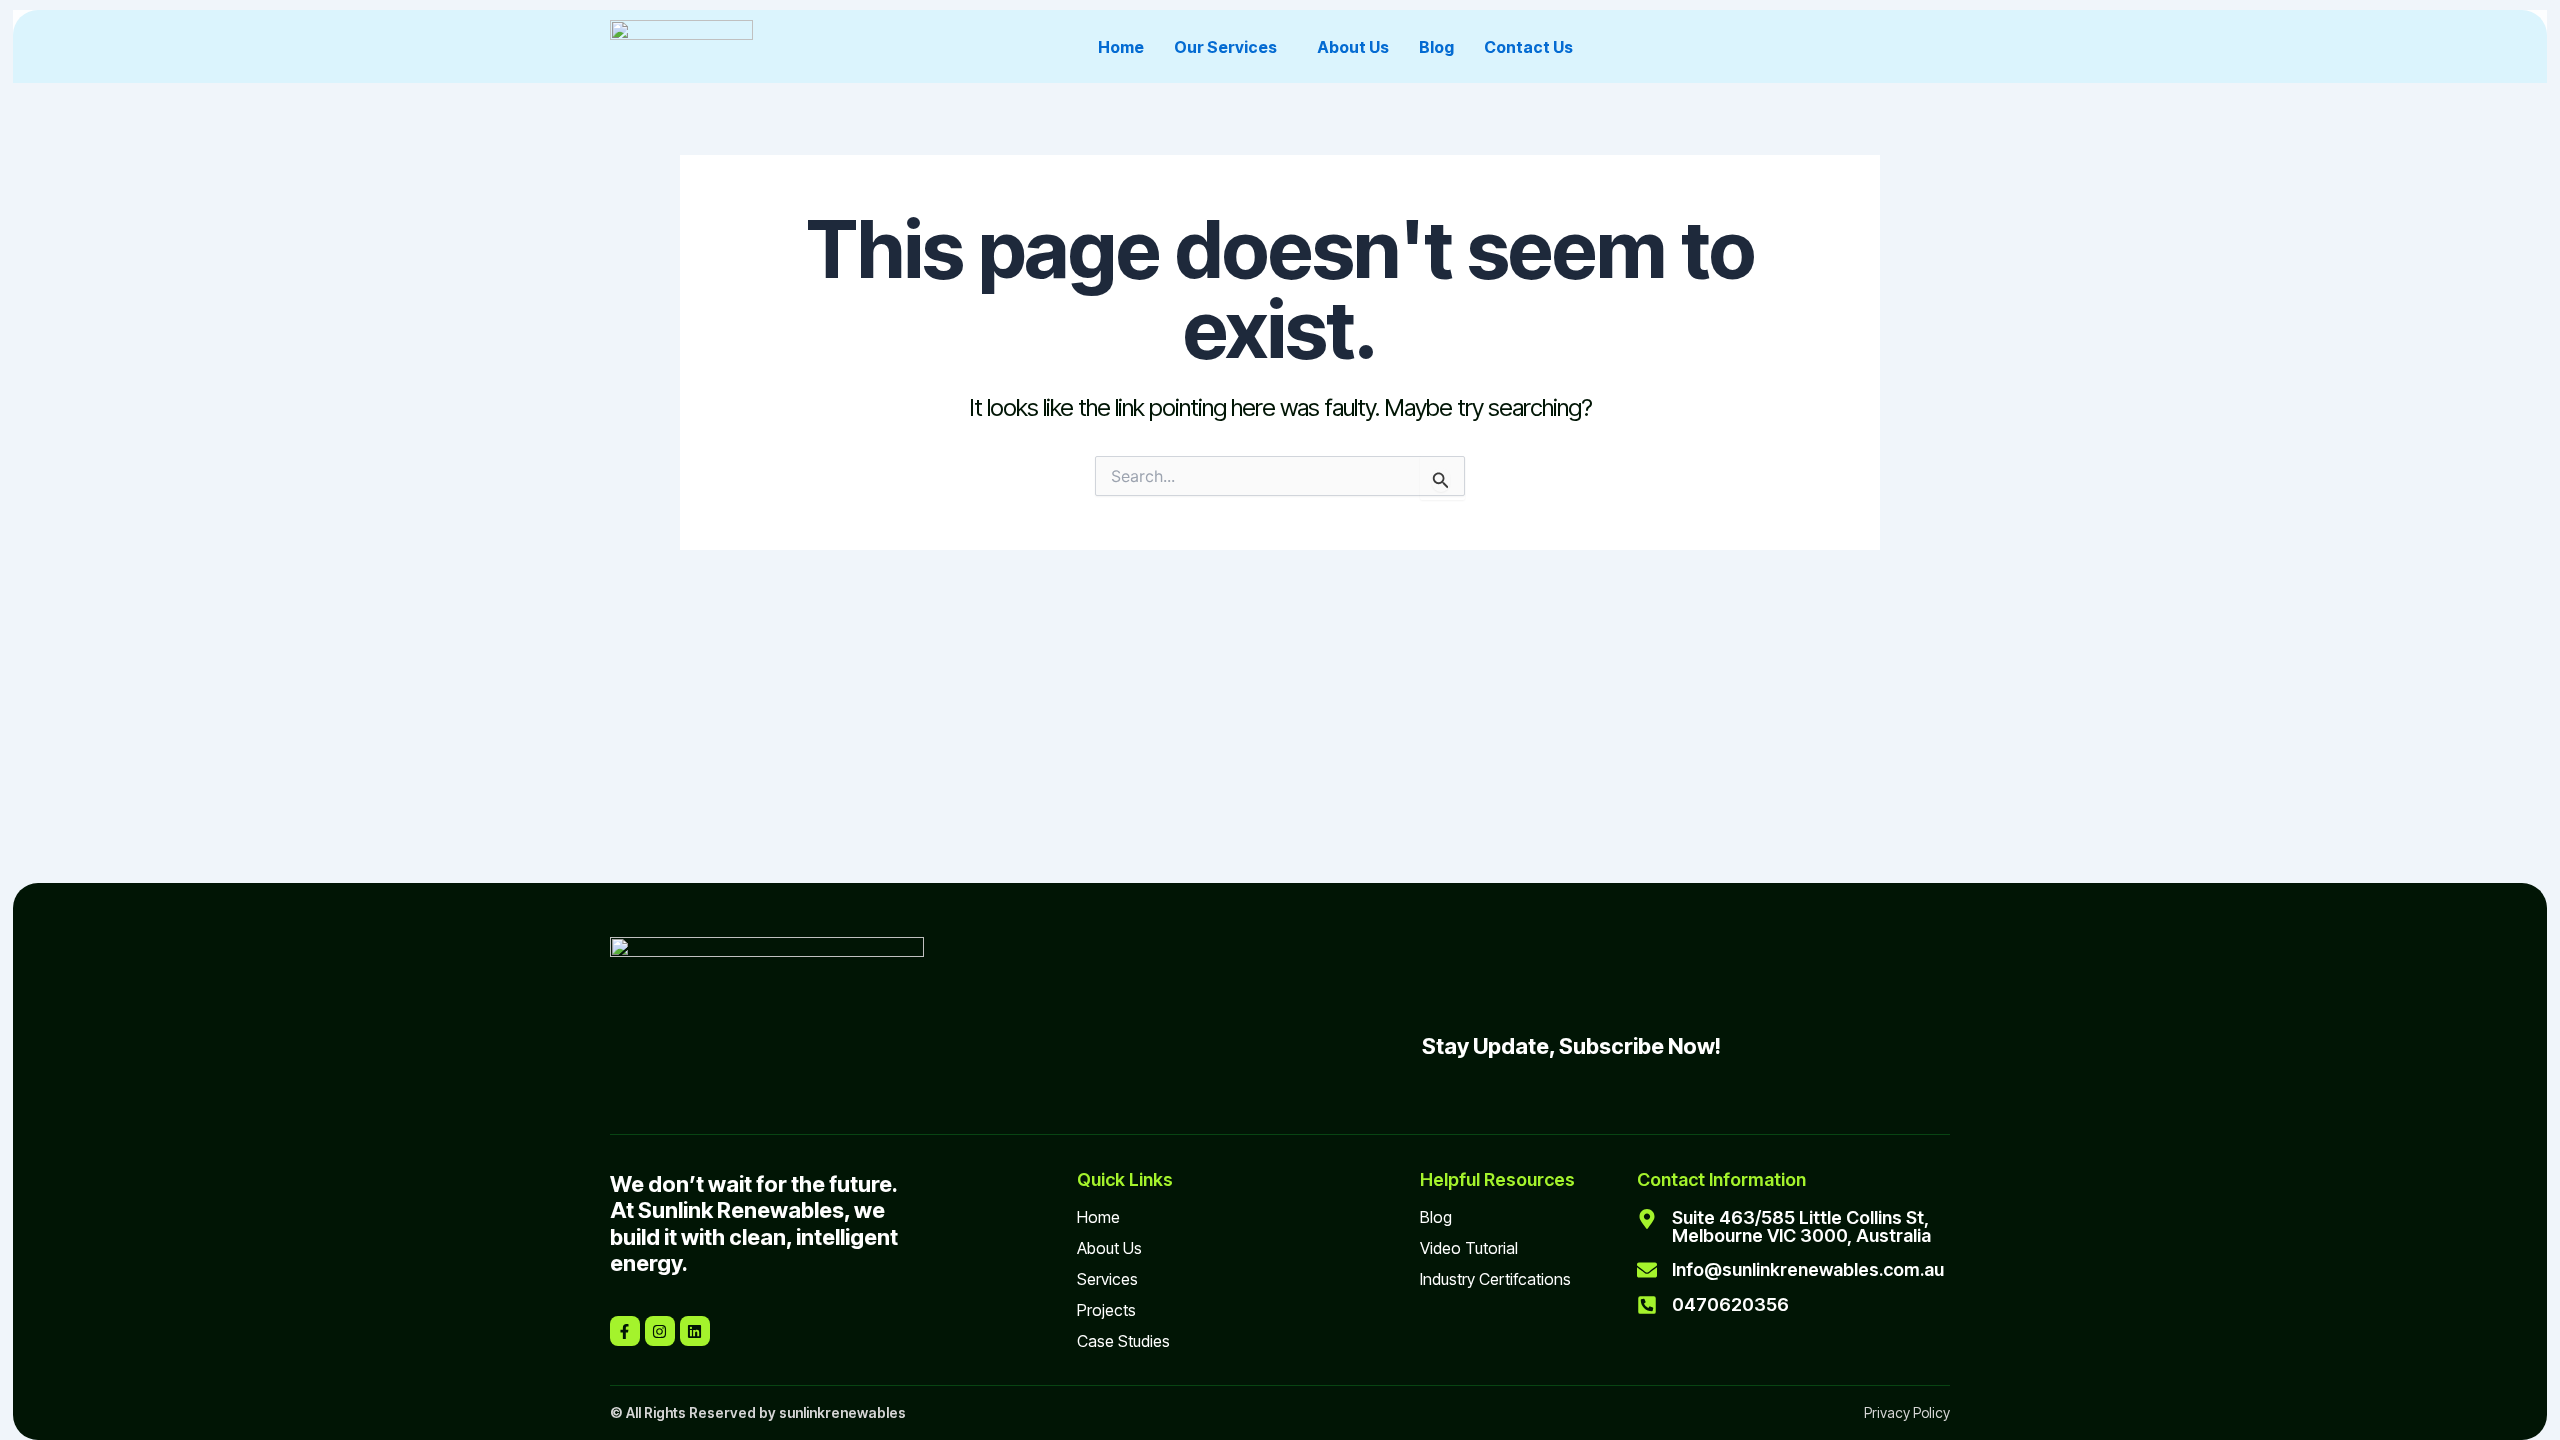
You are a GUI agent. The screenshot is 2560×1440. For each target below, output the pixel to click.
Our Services (1225, 47)
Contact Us (1528, 47)
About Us (1353, 47)
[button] (1230, 47)
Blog (1436, 47)
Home (1121, 47)
